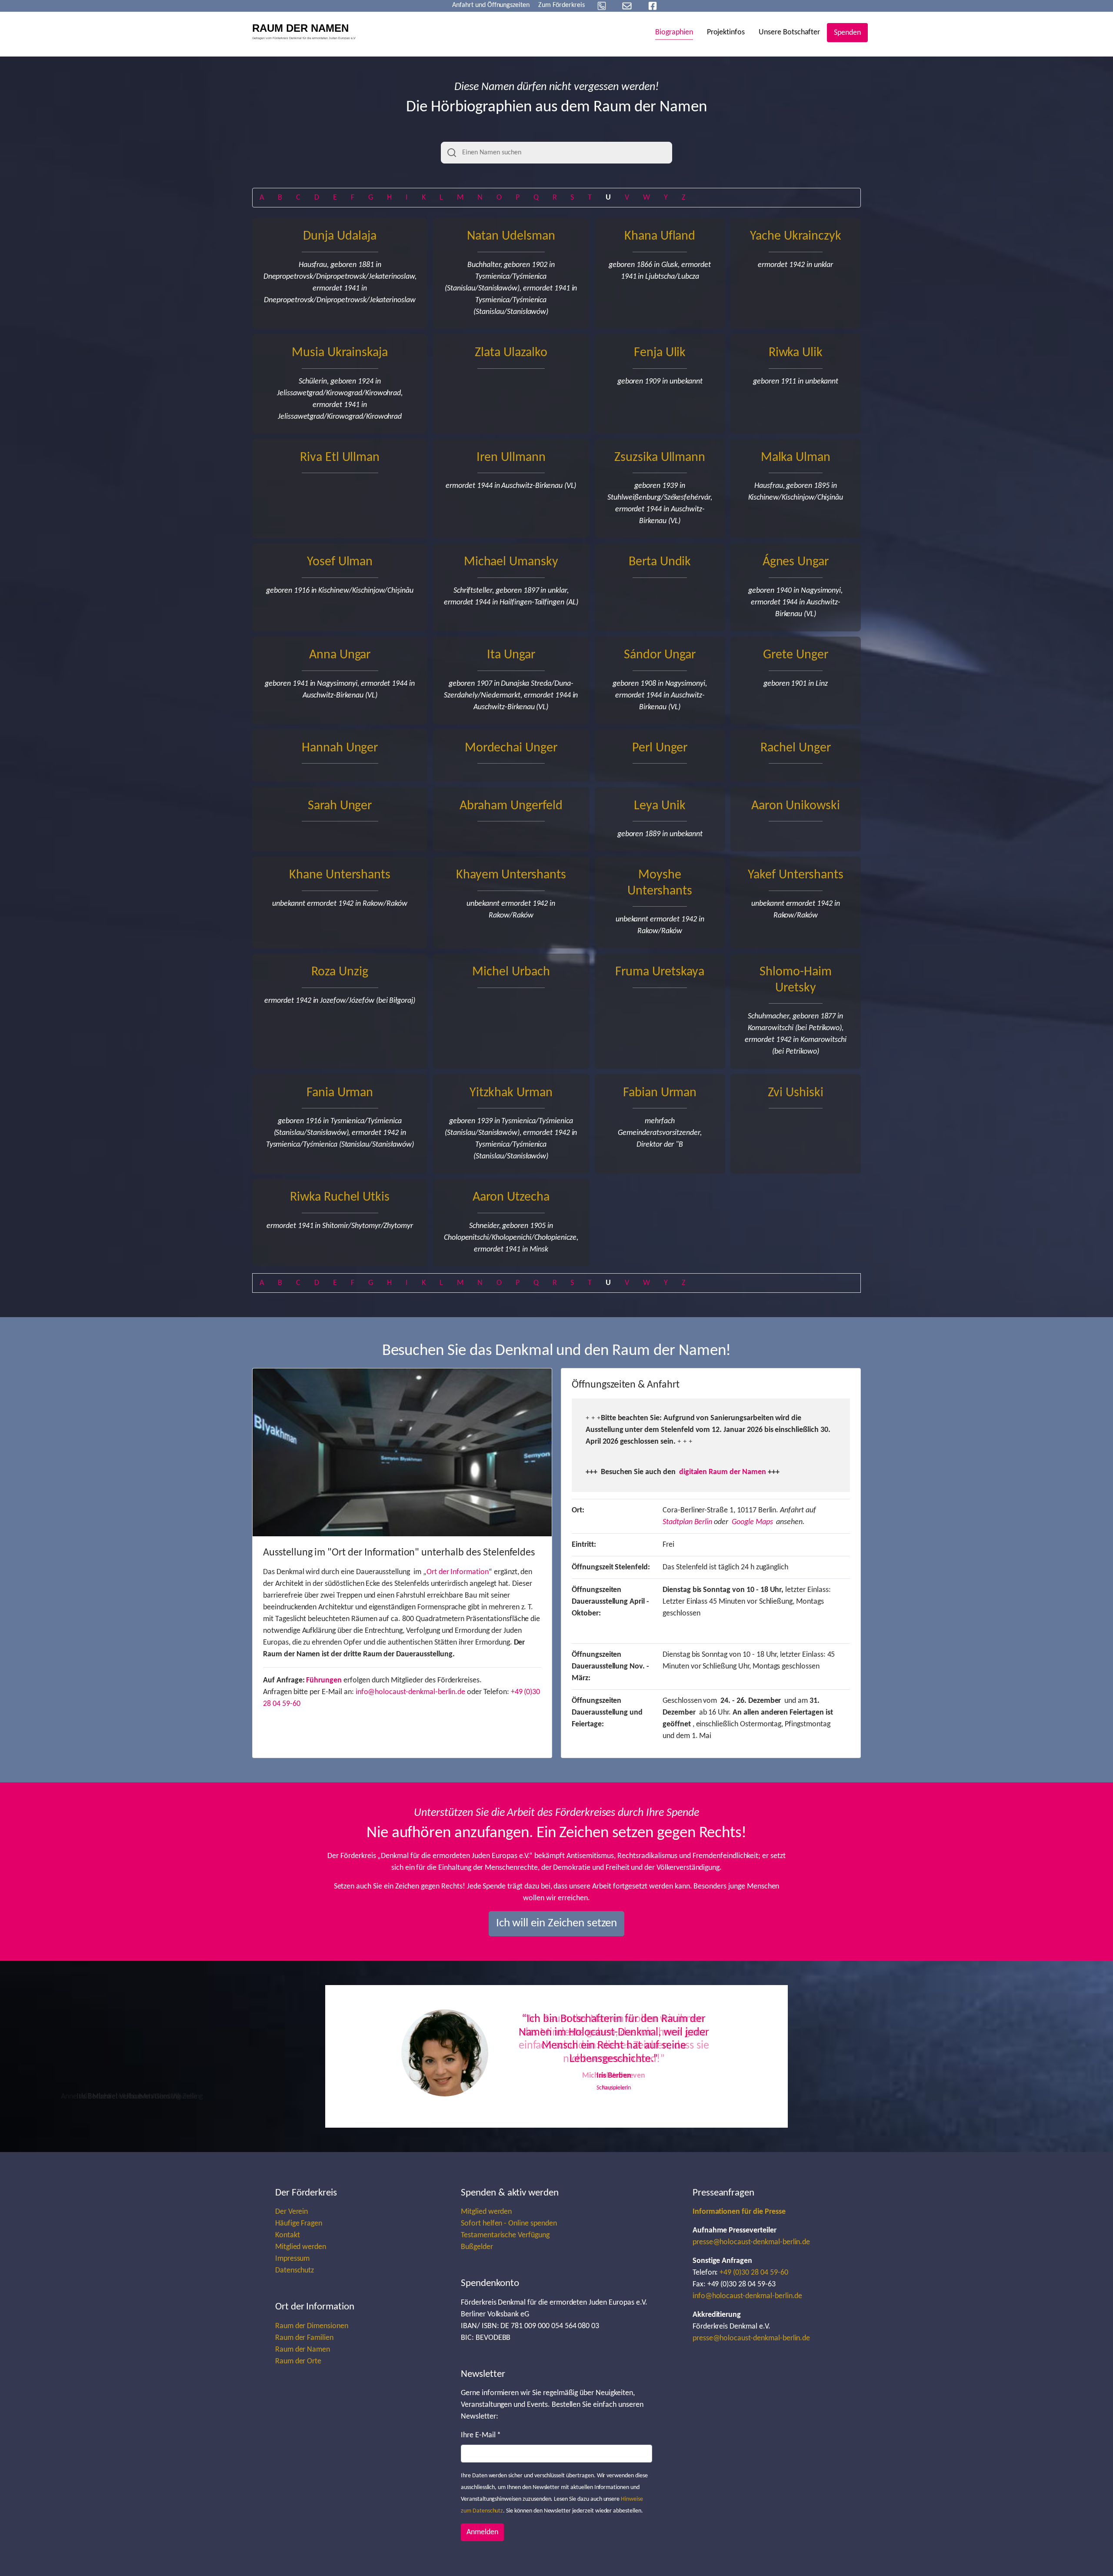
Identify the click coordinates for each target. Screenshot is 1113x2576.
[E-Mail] (627, 6)
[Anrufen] (602, 6)
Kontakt (288, 2235)
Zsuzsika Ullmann (660, 458)
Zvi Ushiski (796, 1093)
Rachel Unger (795, 748)
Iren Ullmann (511, 458)
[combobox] (556, 153)
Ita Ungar (511, 655)
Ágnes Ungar (796, 562)
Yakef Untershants (795, 875)
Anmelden (482, 2532)
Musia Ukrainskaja (340, 353)
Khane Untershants (340, 875)
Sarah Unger (340, 806)
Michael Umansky (511, 562)
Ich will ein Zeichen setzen (557, 1924)
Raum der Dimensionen (312, 2326)
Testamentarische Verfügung (505, 2235)
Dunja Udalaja (340, 236)
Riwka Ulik (796, 353)
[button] (413, 2056)
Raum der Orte (298, 2361)
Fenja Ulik (660, 353)
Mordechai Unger (511, 748)
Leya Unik (660, 806)
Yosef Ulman (340, 562)
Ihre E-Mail (481, 2435)
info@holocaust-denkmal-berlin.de (411, 1692)
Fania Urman (340, 1093)
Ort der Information (458, 1572)
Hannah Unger (340, 748)
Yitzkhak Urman (511, 1093)
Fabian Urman (660, 1093)
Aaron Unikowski (796, 806)
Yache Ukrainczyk (795, 236)
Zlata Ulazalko (511, 353)
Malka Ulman (796, 458)
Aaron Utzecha (511, 1197)
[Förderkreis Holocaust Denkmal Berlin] (307, 33)
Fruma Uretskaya (660, 972)
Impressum (293, 2259)
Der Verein (292, 2212)
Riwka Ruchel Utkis (340, 1197)
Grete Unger (796, 655)
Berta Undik (660, 562)
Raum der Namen (303, 2350)
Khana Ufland (660, 236)
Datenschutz (295, 2271)
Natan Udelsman (511, 236)
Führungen (324, 1680)
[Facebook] (653, 6)
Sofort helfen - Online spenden (509, 2224)
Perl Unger (660, 748)
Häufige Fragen (299, 2224)
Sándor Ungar (660, 655)
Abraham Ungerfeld (511, 806)
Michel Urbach (511, 972)
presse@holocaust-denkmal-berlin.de (751, 2242)
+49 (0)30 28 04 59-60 (754, 2273)
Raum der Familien (304, 2338)
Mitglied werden (301, 2247)
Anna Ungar (340, 655)
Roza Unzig (340, 972)
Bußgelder (477, 2247)
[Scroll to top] (1093, 2556)
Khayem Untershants (511, 875)
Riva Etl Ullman (340, 458)
